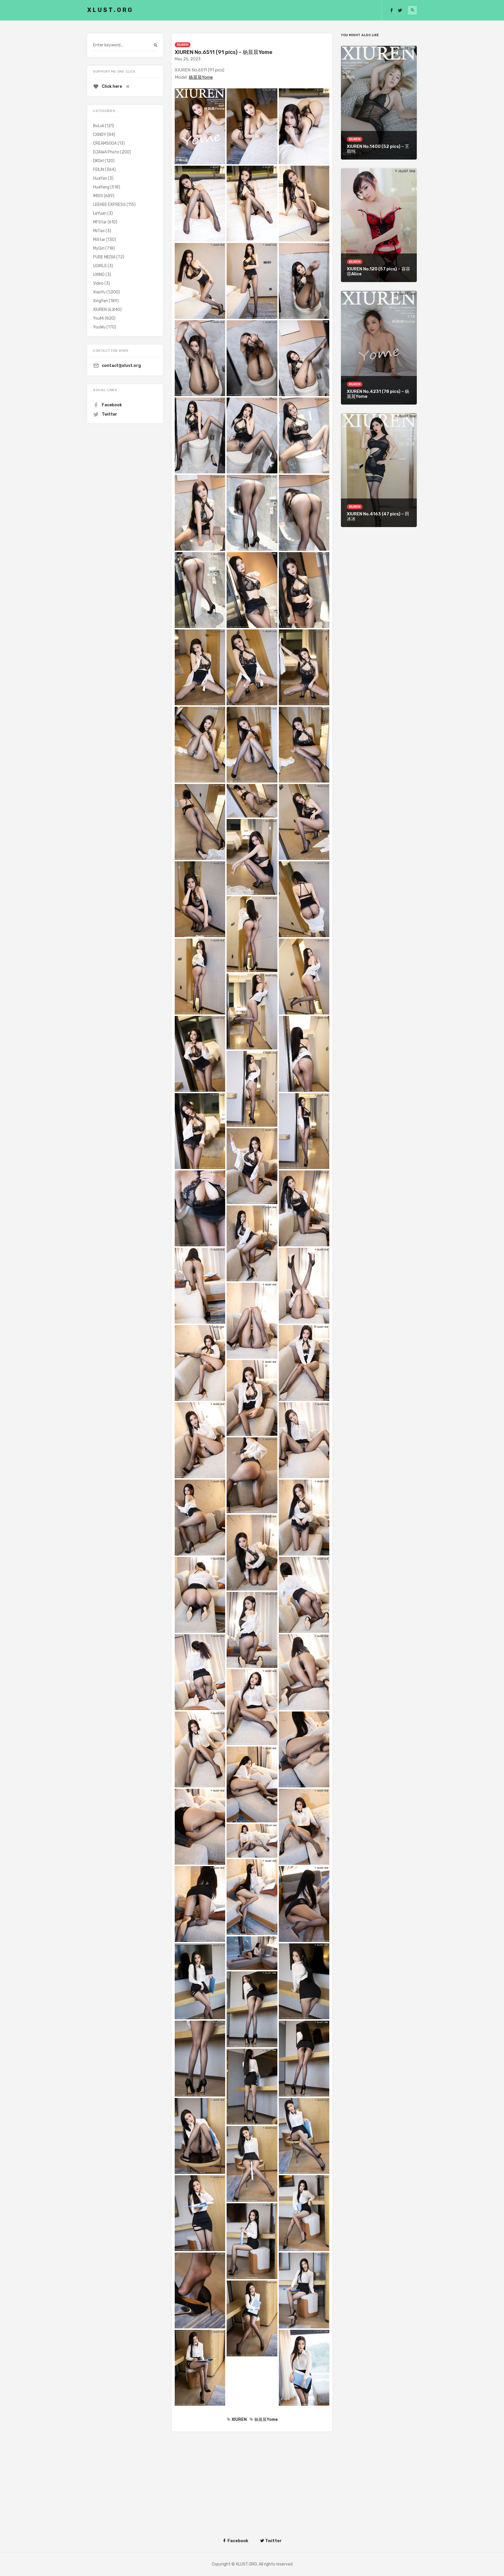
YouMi (98, 318)
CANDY (100, 135)
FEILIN (99, 170)
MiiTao (99, 231)
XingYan (100, 301)
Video (98, 283)
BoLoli (99, 126)
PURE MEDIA (104, 257)
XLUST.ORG (110, 10)
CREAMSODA (105, 143)
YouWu (99, 327)
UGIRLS (100, 266)
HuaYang (101, 187)
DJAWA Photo (106, 152)
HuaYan (100, 178)
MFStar (100, 222)
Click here (112, 86)
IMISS (98, 196)
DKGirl (98, 161)
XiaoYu (99, 292)
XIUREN (183, 45)
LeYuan (100, 213)
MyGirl (99, 248)
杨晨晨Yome (201, 77)
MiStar (99, 240)
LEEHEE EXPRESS (109, 205)
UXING (99, 275)
